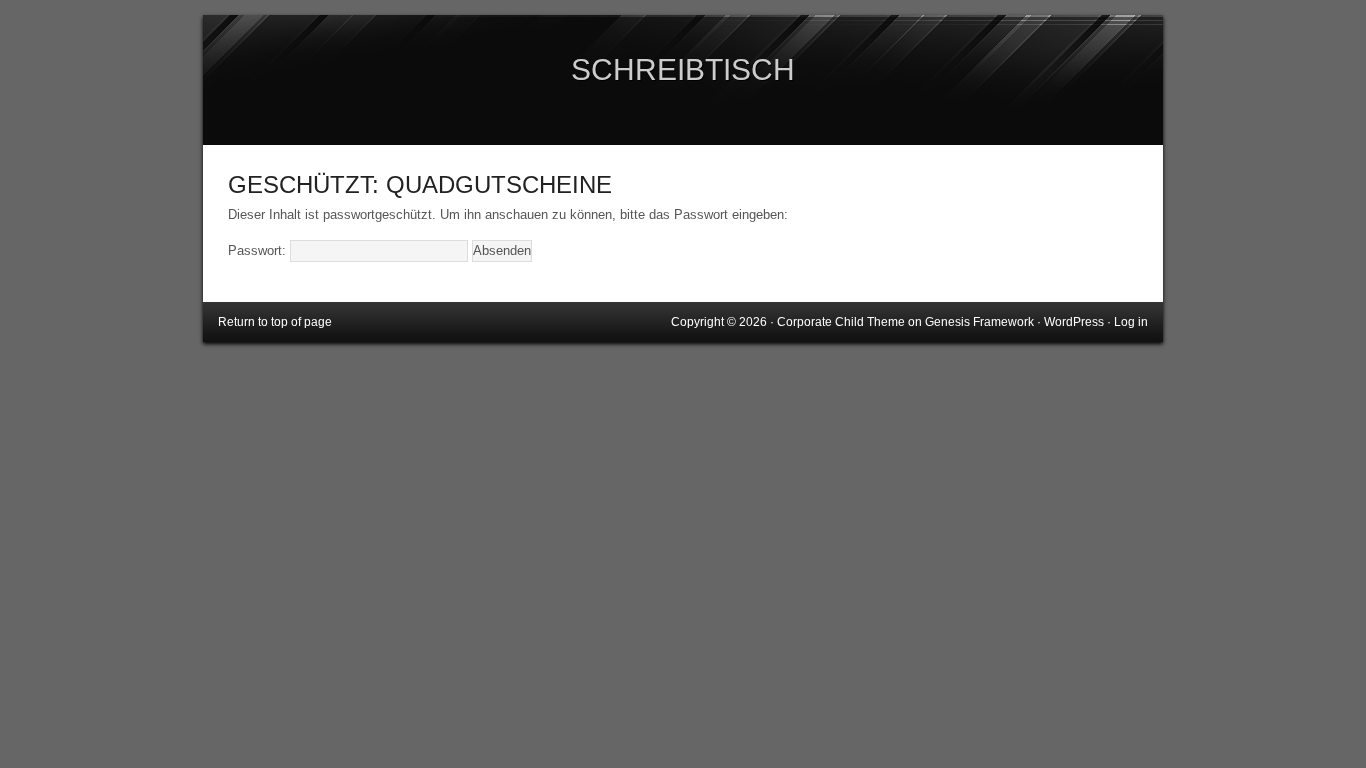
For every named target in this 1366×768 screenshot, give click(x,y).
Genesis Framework (979, 322)
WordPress (1074, 322)
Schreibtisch (683, 69)
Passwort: (259, 250)
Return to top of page (275, 322)
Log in (1131, 322)
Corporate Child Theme (841, 322)
